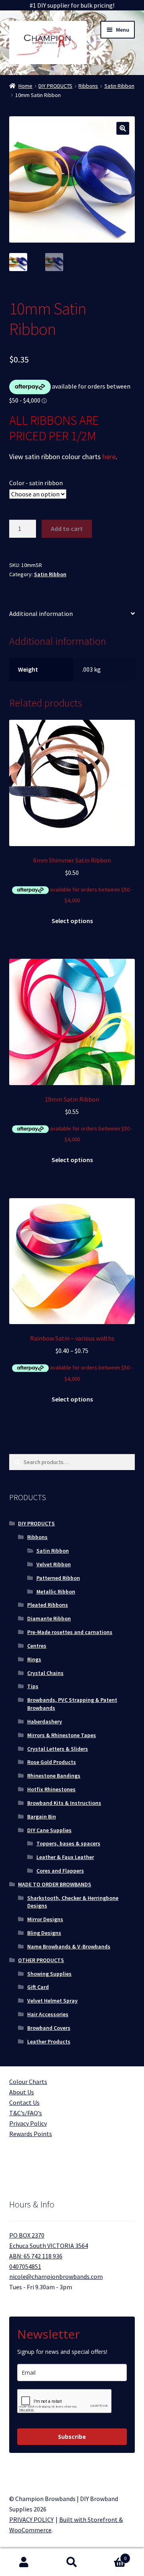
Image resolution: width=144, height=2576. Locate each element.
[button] (123, 128)
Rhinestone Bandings (54, 1776)
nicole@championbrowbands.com (56, 2276)
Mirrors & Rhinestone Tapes (62, 1735)
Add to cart (67, 529)
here (109, 457)
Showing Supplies (49, 1974)
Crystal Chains (45, 1673)
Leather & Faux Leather (65, 1857)
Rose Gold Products (52, 1762)
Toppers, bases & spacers (68, 1843)
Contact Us (24, 2102)
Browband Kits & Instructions (64, 1803)
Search (72, 2562)
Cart (111, 2555)
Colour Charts (28, 2082)
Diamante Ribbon (49, 1618)
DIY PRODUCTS (55, 86)
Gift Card (38, 1987)
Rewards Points (31, 2134)
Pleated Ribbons (48, 1605)
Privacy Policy (28, 2123)
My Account (24, 2562)
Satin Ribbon (119, 86)
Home (25, 86)
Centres (37, 1646)
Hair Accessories (48, 2014)
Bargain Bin (42, 1817)
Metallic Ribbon (56, 1592)
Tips (33, 1686)
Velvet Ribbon (54, 1564)
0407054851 (25, 2266)
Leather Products (49, 2041)
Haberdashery (45, 1721)
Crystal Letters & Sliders (58, 1749)
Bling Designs (44, 1933)
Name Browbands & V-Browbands (69, 1946)
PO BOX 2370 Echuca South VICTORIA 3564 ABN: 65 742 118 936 (49, 2246)
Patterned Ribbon (58, 1578)
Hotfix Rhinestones (51, 1789)
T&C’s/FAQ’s (26, 2113)
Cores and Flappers (60, 1871)
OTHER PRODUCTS (41, 1960)
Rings (34, 1659)
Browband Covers (49, 2028)
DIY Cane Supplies (49, 1830)
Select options (72, 921)
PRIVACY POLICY (31, 2519)
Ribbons (88, 86)
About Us (22, 2092)
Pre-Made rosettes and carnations (70, 1632)
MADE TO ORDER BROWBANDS (55, 1884)
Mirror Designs (45, 1919)
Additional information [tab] (41, 614)
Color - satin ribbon (36, 483)
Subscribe (72, 2437)
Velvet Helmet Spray (52, 2001)
